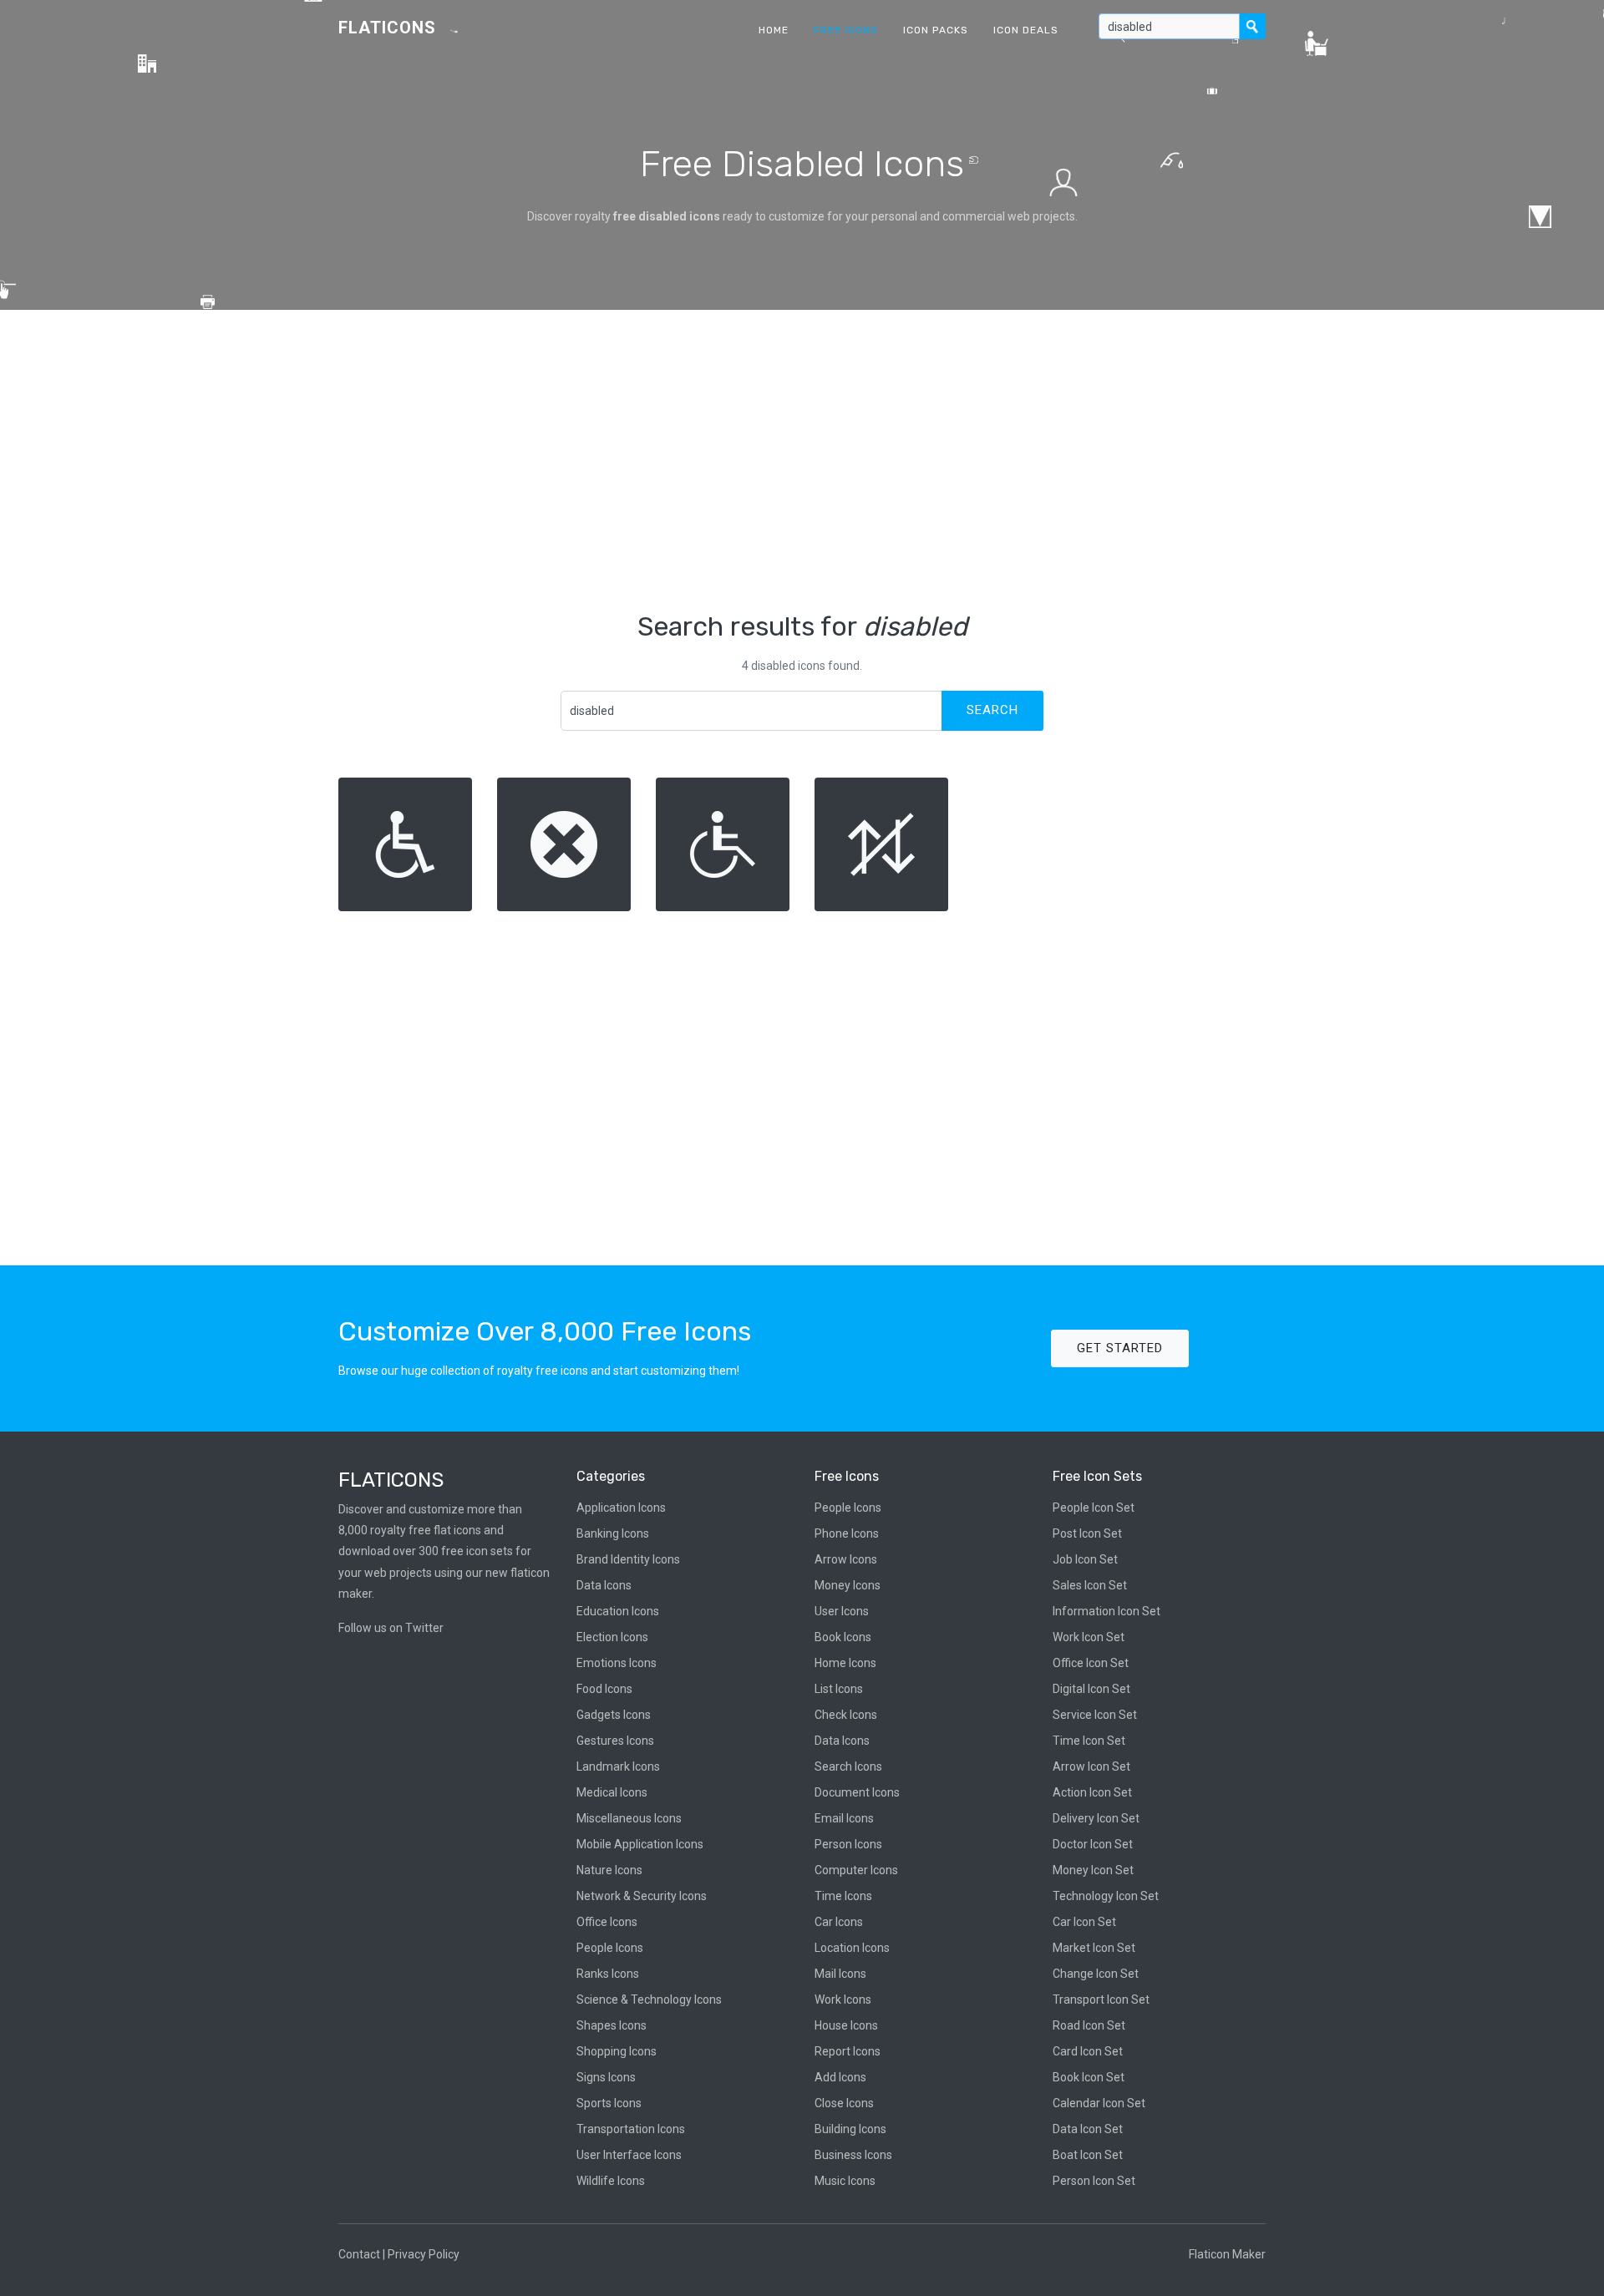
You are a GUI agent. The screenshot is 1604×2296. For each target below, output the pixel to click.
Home (774, 30)
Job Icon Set (1085, 1559)
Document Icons (857, 1792)
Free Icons (846, 30)
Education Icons (618, 1611)
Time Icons (843, 1896)
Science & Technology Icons (649, 1999)
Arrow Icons (846, 1559)
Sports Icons (609, 2103)
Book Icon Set (1089, 2077)
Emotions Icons (617, 1663)
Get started (1120, 1348)
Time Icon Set (1089, 1741)
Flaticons (387, 28)
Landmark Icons (618, 1766)
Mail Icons (840, 1974)
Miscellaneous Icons (629, 1818)
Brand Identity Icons (628, 1559)
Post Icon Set (1087, 1533)
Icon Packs (936, 30)
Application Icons (621, 1508)
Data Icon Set (1088, 2129)
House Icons (846, 2025)
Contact (359, 2254)
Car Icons (839, 1922)
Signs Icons (606, 2077)
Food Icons (604, 1689)
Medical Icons (612, 1792)
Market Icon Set (1094, 1948)
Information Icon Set (1107, 1611)
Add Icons (840, 2077)
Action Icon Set (1092, 1792)
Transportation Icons (631, 2129)
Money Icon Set (1093, 1870)
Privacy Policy (424, 2254)
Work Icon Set (1089, 1637)
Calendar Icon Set (1099, 2103)
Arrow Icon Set (1091, 1766)
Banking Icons (613, 1533)
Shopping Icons (617, 2051)
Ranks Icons (608, 1974)
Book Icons (843, 1637)
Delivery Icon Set (1096, 1818)
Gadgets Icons (614, 1715)
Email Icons (844, 1818)
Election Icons (612, 1637)
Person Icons (848, 1844)
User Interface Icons (629, 2155)
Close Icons (844, 2103)
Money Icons (848, 1585)
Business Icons (853, 2155)
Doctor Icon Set (1093, 1844)
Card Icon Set (1088, 2051)
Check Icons (846, 1715)
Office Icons (607, 1922)
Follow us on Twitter (391, 1628)
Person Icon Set (1094, 2181)
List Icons (839, 1689)
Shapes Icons (612, 2025)
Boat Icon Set (1088, 2155)
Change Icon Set (1096, 1974)
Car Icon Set (1084, 1922)
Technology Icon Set (1106, 1896)
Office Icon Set (1091, 1663)
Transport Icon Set (1101, 1999)
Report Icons (848, 2051)
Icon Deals (1026, 30)
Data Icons (604, 1585)
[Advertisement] (802, 460)
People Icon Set (1094, 1508)
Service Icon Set (1095, 1715)
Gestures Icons (615, 1741)
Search (992, 710)
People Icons (610, 1948)
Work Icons (843, 1999)
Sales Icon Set (1090, 1585)
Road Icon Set (1089, 2025)
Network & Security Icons (642, 1896)
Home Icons (845, 1663)
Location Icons (852, 1948)
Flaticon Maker (1227, 2254)
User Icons (842, 1611)
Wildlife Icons (611, 2181)
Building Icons (850, 2129)
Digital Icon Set (1091, 1689)
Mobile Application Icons (640, 1844)
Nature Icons (609, 1870)
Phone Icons (847, 1533)
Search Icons (848, 1766)
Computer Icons (856, 1870)
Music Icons (845, 2181)
